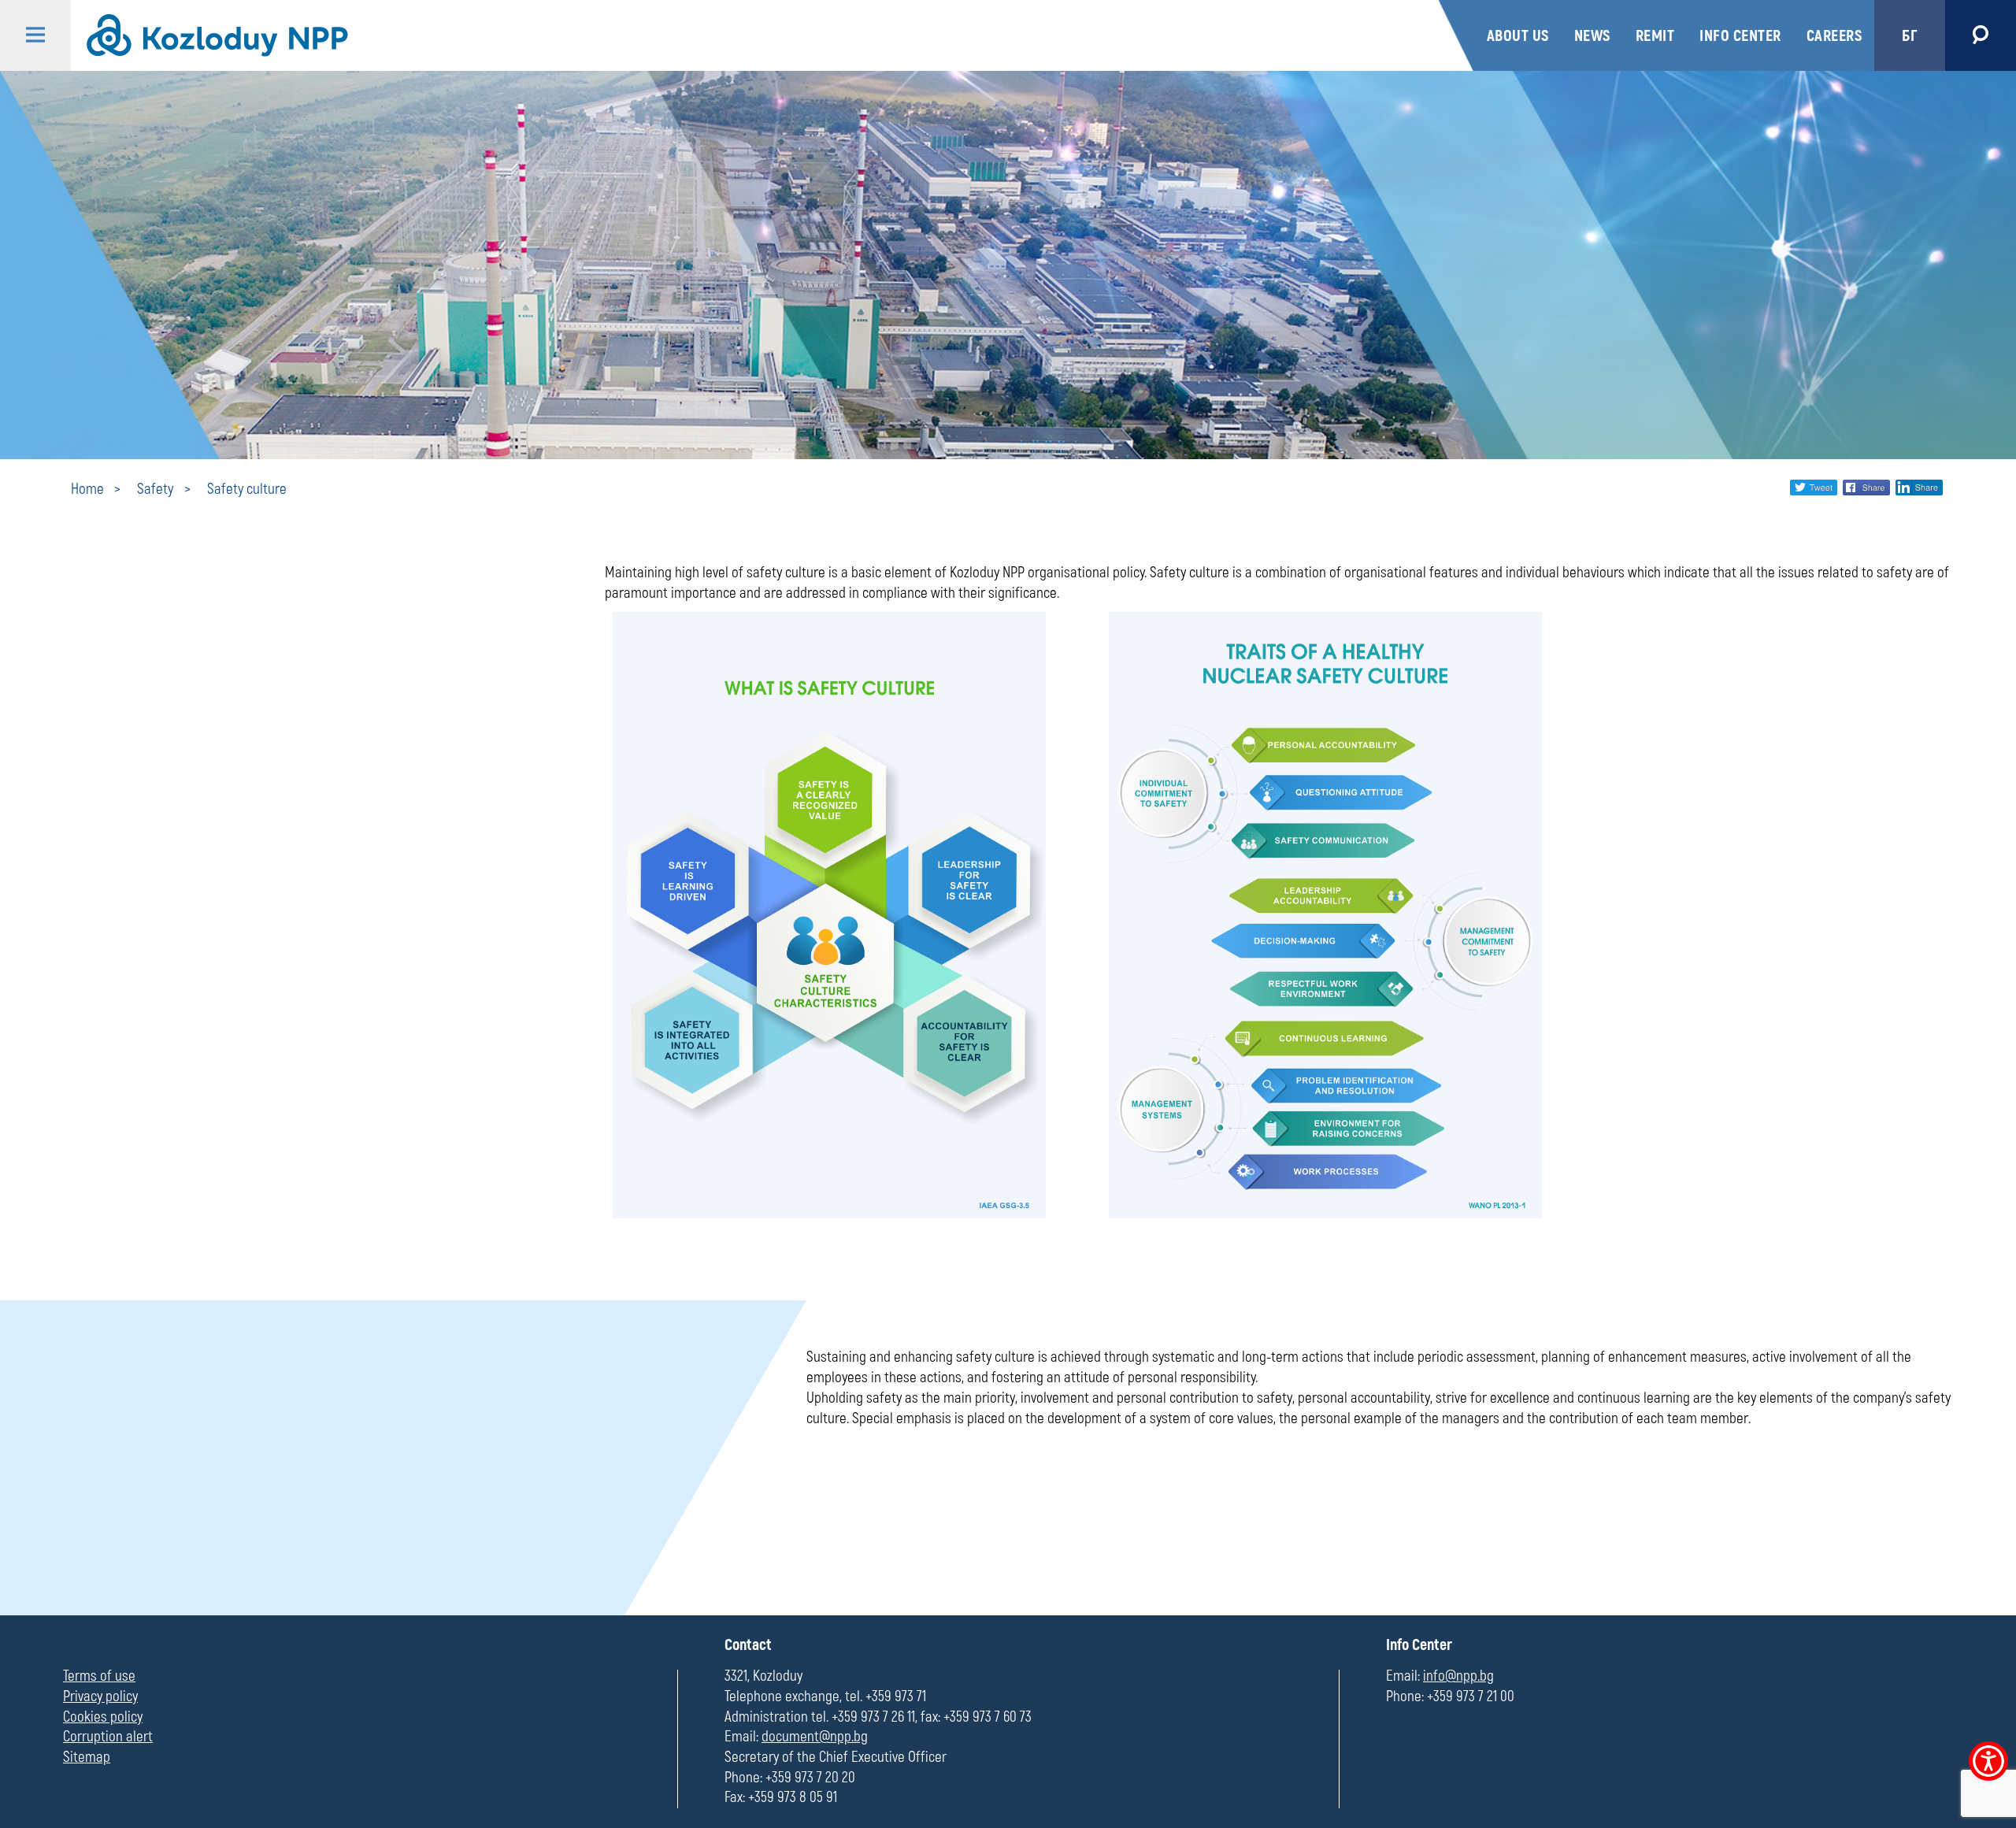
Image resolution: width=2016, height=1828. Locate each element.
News (1592, 36)
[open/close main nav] (35, 35)
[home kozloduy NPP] (753, 35)
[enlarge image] (829, 1214)
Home (87, 489)
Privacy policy (100, 1696)
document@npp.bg (815, 1737)
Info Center (1740, 36)
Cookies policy (103, 1717)
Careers (1834, 36)
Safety (155, 489)
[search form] (1981, 35)
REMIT (1655, 36)
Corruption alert (108, 1737)
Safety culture (247, 489)
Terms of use (99, 1676)
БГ (1910, 36)
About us (1518, 36)
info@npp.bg (1458, 1676)
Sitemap (87, 1757)
